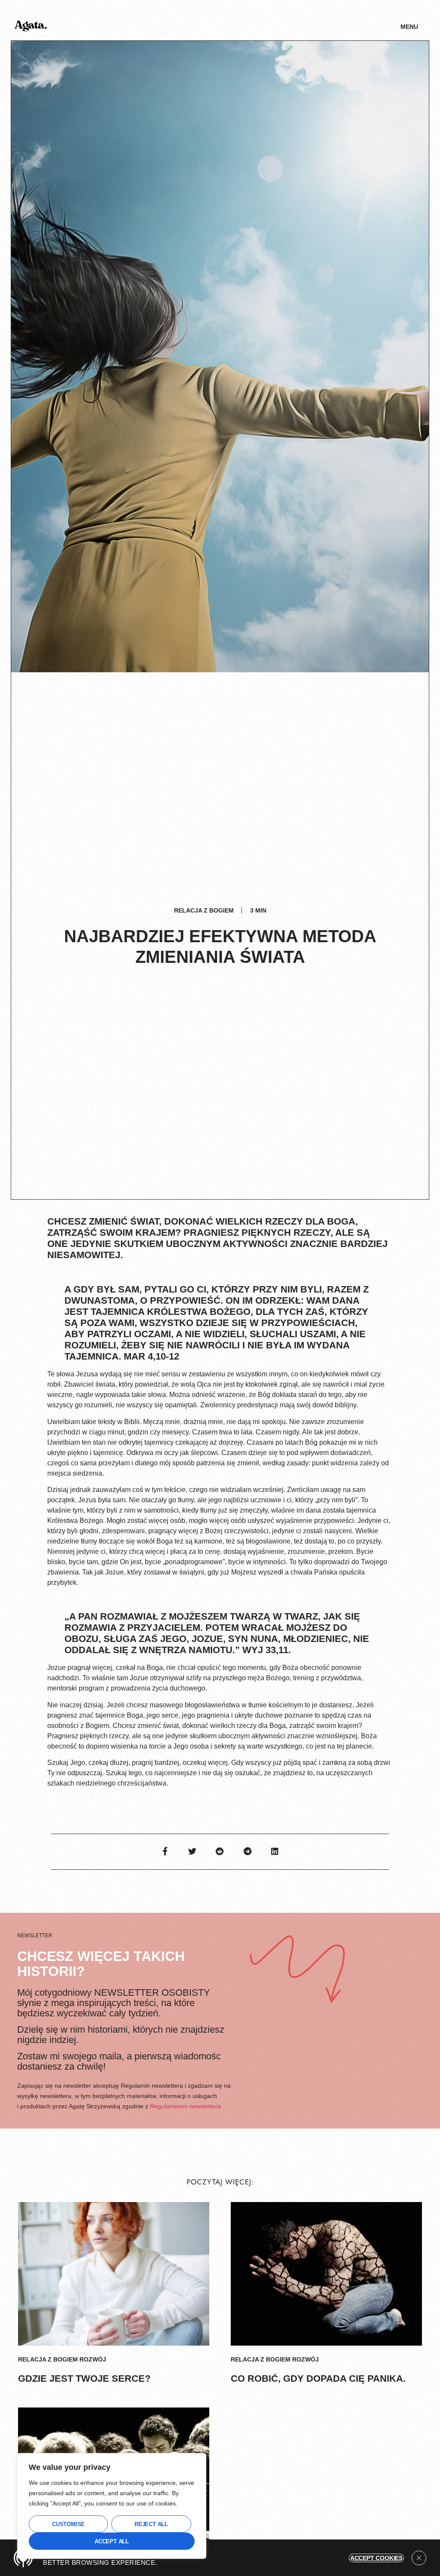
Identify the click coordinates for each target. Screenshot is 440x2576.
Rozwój (93, 2359)
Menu (409, 27)
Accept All (112, 2541)
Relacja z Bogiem (204, 910)
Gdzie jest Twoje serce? (84, 2378)
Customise (68, 2524)
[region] (112, 2506)
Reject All (151, 2524)
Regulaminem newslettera (185, 2106)
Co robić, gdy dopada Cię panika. (318, 2378)
